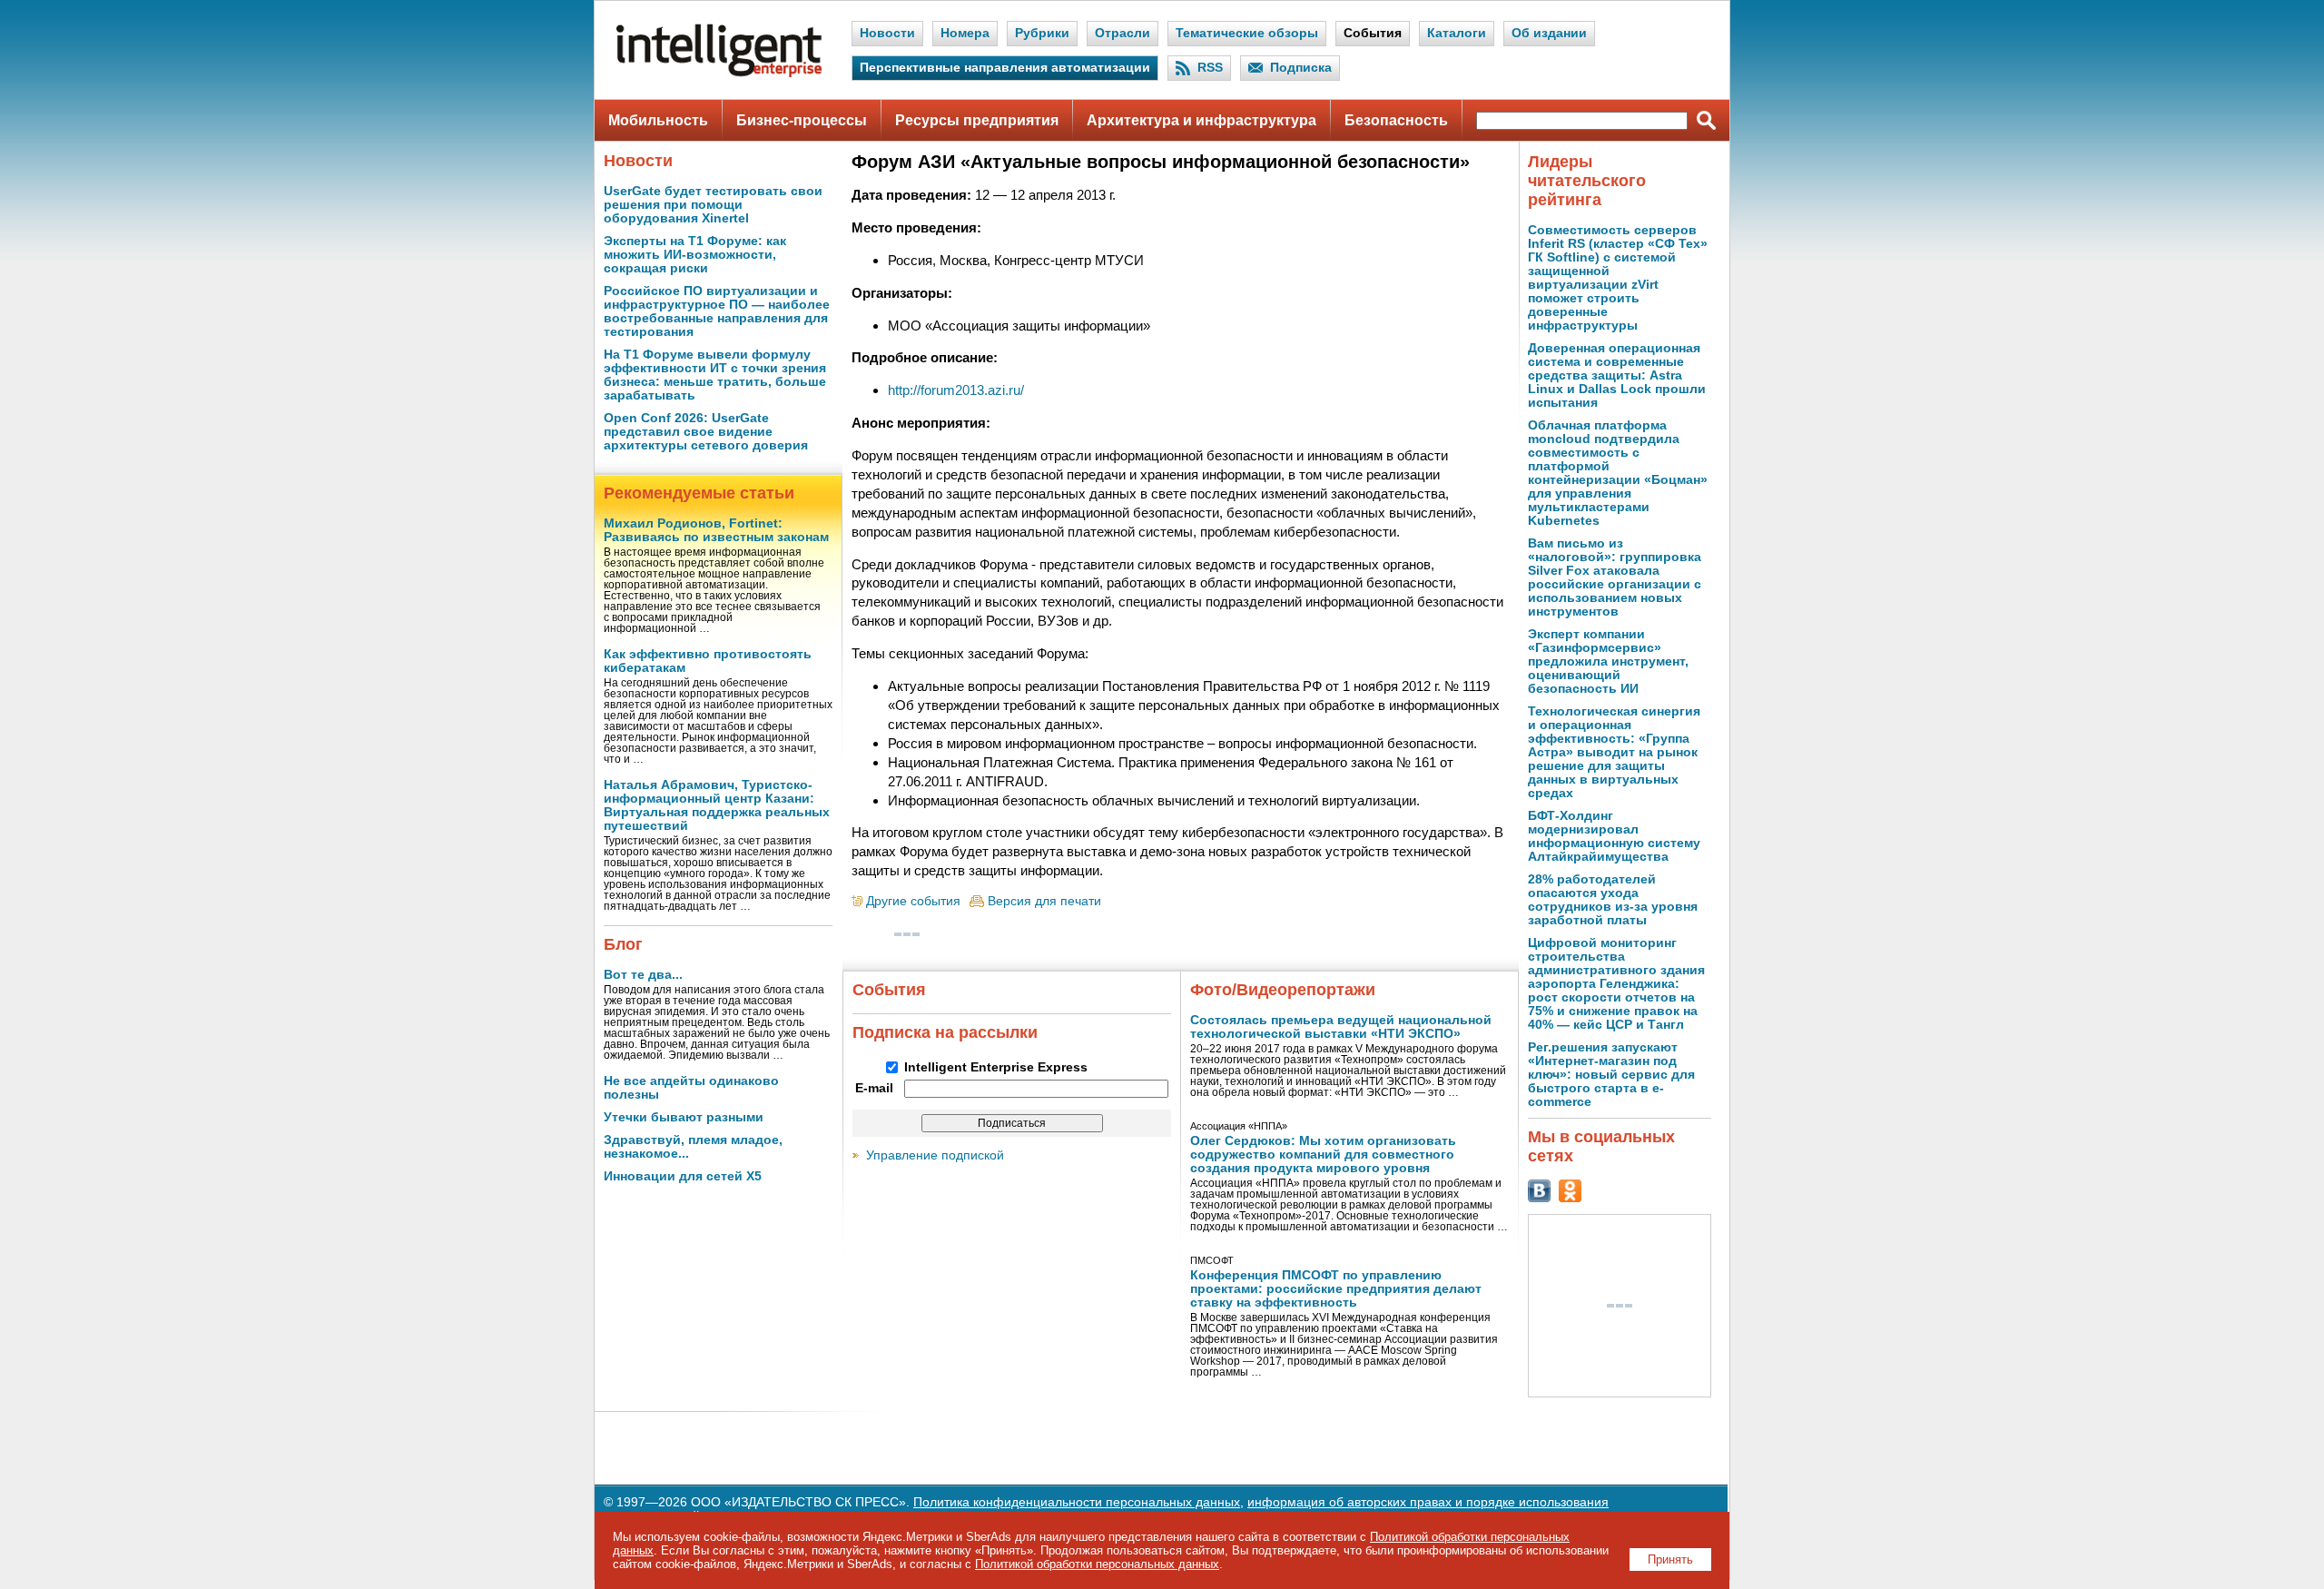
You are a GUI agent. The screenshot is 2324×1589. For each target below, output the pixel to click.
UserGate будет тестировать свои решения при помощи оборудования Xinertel (713, 205)
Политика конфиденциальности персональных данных (1077, 1502)
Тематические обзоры (1247, 33)
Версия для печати (1044, 901)
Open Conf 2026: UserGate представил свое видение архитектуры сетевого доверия (706, 432)
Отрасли (1123, 33)
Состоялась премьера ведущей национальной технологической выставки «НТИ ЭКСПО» (1341, 1027)
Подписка (1301, 68)
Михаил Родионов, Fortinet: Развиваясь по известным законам (716, 530)
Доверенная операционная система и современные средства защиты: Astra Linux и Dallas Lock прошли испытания (1617, 375)
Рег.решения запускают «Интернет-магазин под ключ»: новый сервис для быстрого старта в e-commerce (1611, 1075)
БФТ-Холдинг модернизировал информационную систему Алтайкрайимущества (1614, 836)
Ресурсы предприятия (977, 120)
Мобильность (658, 120)
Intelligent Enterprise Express (996, 1067)
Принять (1670, 1559)
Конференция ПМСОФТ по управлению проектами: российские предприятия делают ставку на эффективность (1336, 1289)
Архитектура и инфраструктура (1201, 120)
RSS (1210, 68)
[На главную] (719, 73)
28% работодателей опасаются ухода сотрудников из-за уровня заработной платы (1613, 900)
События (1373, 33)
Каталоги (1457, 33)
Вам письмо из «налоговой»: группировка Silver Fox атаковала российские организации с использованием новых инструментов (1615, 577)
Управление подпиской (935, 1155)
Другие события (913, 901)
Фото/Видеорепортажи (1283, 990)
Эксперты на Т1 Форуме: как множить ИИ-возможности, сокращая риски (695, 255)
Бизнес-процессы (802, 120)
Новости (887, 33)
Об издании (1549, 33)
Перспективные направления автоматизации (1005, 68)
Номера (965, 33)
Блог (623, 944)
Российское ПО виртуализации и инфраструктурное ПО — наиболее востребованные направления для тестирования (717, 311)
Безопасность (1396, 120)
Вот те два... (643, 975)
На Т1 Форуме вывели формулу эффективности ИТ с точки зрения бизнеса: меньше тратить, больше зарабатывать (715, 375)
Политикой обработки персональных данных (1097, 1564)
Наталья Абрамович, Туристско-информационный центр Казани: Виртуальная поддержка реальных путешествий (717, 805)
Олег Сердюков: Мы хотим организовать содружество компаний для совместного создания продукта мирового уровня (1323, 1155)
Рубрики (1042, 33)
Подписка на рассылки (945, 1032)
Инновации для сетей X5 (683, 1176)
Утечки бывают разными (684, 1117)
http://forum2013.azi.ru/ (956, 390)
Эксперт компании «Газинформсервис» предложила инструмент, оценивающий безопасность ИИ (1608, 661)
